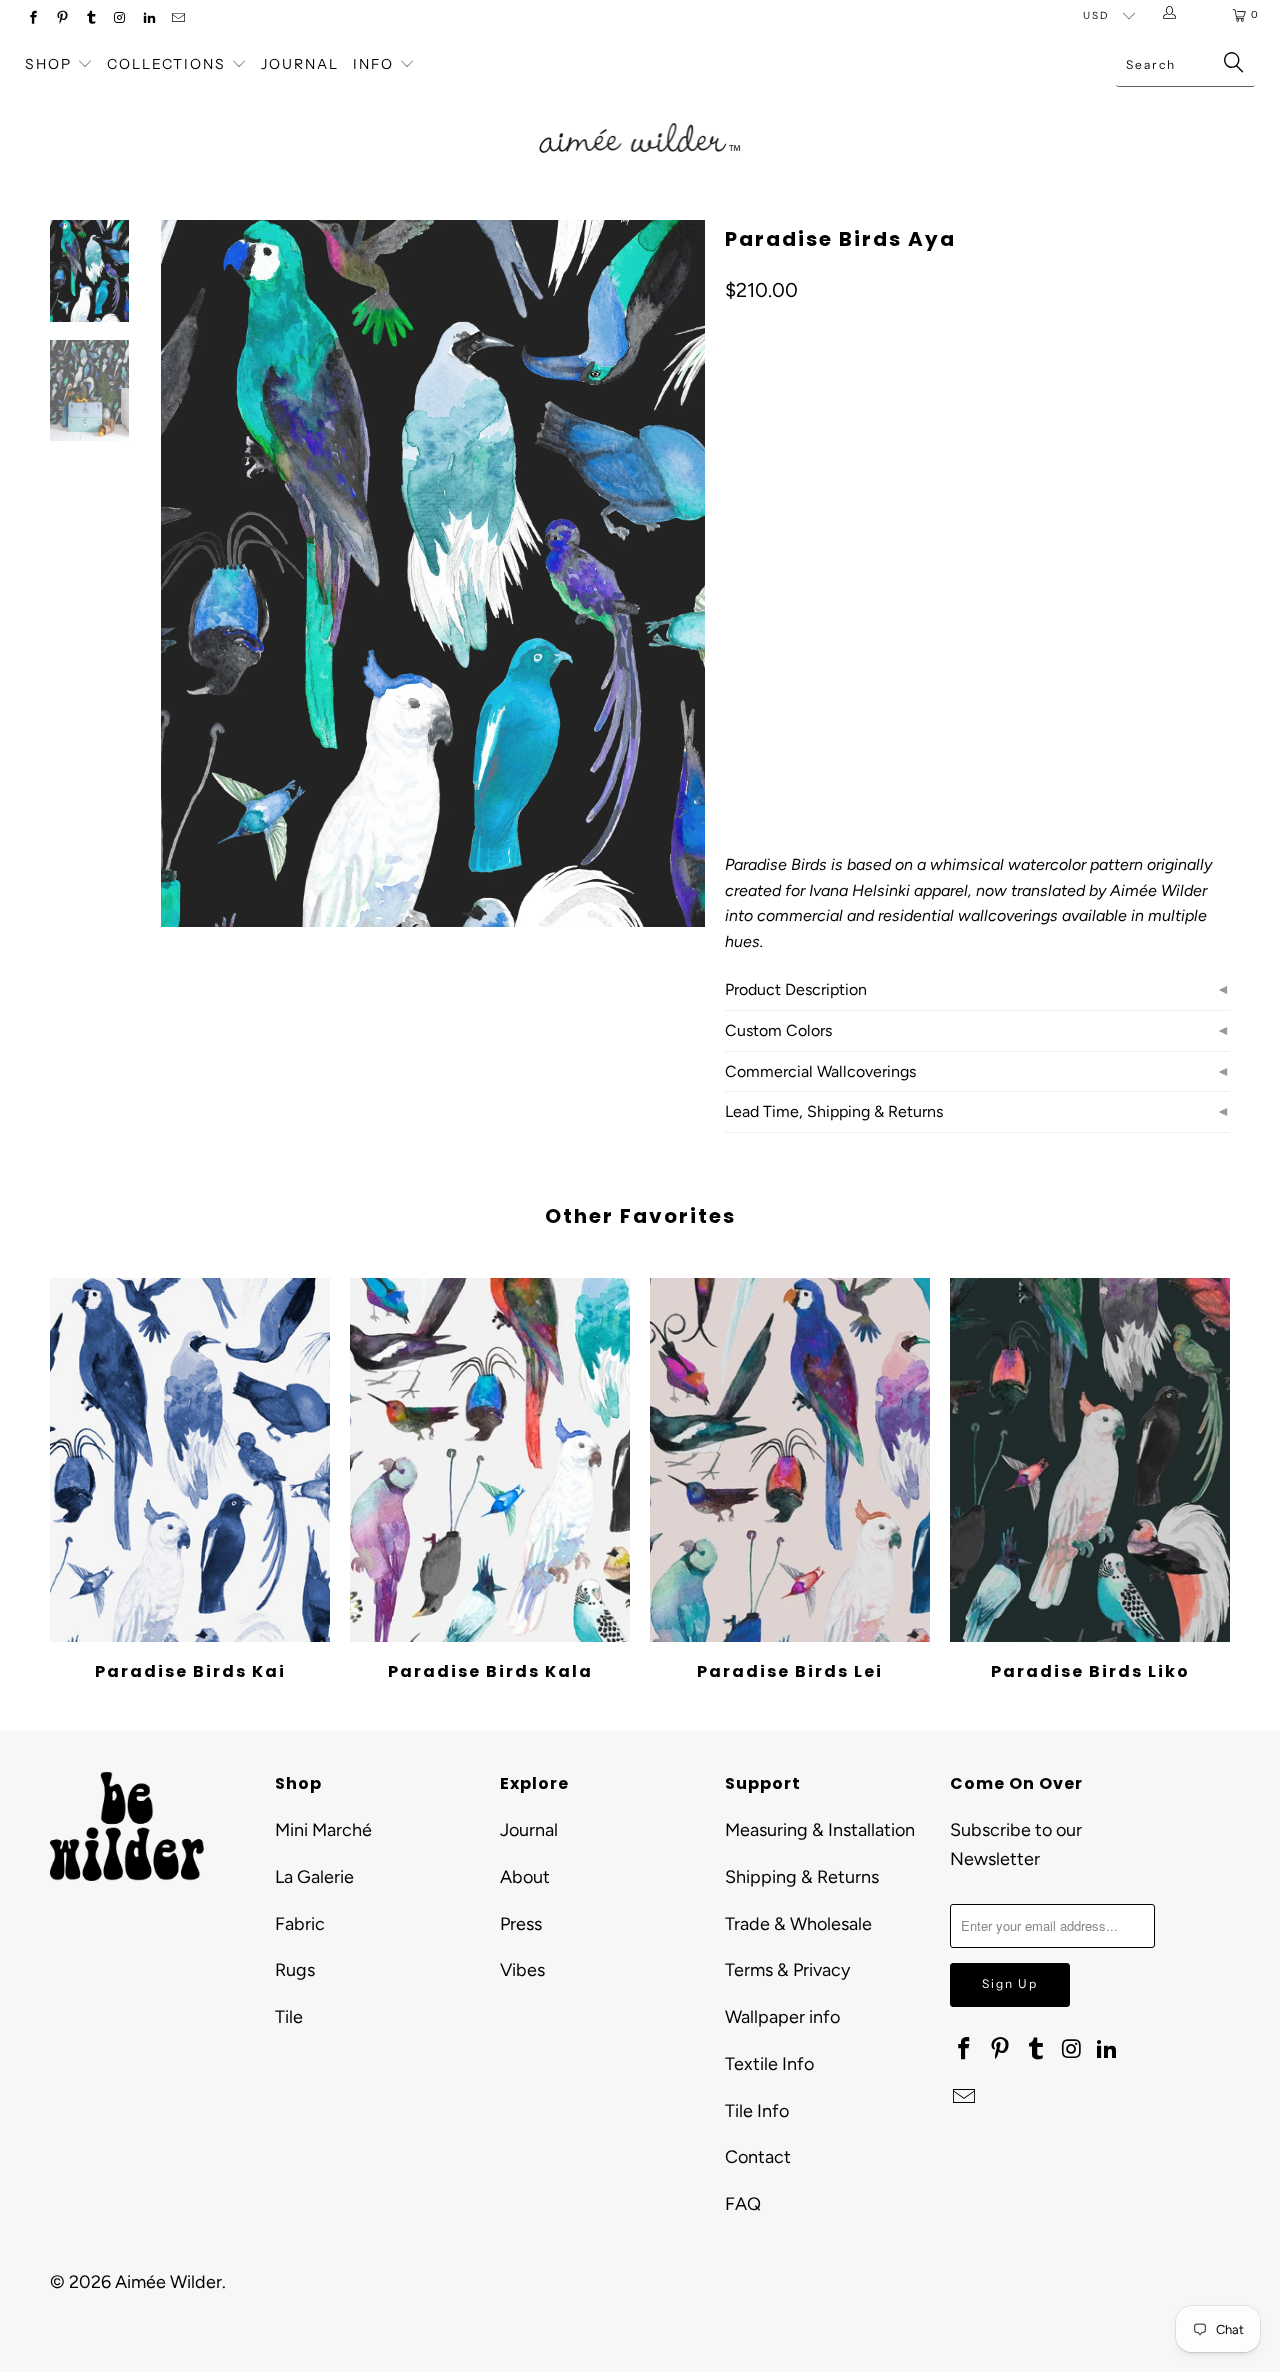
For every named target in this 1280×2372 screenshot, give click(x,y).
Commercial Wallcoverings (820, 1071)
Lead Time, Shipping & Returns (834, 1111)
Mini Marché (323, 1830)
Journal (300, 64)
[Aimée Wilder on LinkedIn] (148, 19)
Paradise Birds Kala (490, 1460)
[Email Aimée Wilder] (177, 19)
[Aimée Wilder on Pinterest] (61, 19)
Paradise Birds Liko (1090, 1460)
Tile (289, 2017)
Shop (48, 64)
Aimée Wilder (168, 2282)
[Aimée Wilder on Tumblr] (90, 19)
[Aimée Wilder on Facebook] (32, 19)
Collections (169, 64)
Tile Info (757, 2111)
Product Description (796, 989)
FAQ (743, 2204)
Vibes (522, 1970)
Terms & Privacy (787, 1970)
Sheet (899, 626)
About (525, 1877)
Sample (823, 626)
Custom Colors (778, 1030)
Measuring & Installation (820, 1830)
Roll (752, 626)
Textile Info (769, 2064)
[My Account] (1173, 15)
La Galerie (314, 1877)
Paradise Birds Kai (190, 1460)
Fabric (300, 1924)
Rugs (295, 1970)
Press (521, 1924)
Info (373, 64)
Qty (736, 684)
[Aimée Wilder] (640, 115)
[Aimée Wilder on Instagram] (119, 19)
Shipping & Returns (802, 1877)
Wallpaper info (782, 2017)
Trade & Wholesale (798, 1924)
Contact (758, 2157)
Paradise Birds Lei (790, 1460)
